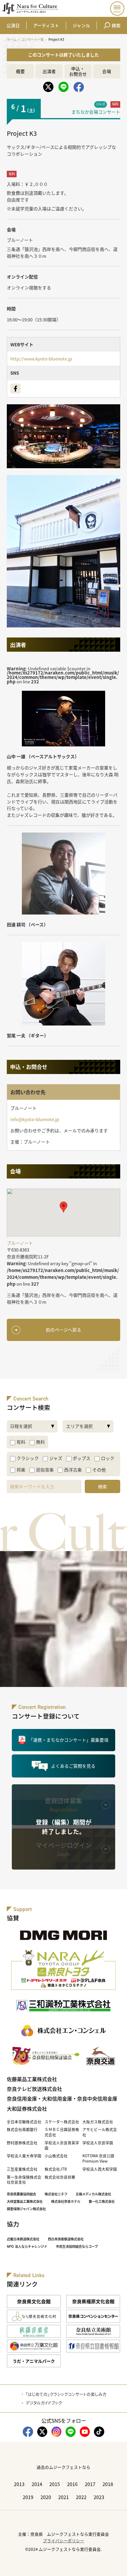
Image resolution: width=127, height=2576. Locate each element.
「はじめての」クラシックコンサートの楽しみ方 (66, 2394)
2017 (90, 2484)
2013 (19, 2484)
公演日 (13, 25)
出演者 (49, 71)
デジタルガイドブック (44, 2403)
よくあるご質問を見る (73, 1766)
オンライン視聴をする (29, 288)
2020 (46, 2497)
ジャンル (81, 25)
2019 (28, 2497)
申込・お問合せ (78, 71)
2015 (55, 2484)
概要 (20, 71)
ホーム (12, 39)
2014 (37, 2484)
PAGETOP (118, 2567)
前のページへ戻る (63, 1330)
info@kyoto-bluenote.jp (35, 1119)
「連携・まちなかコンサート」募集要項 (69, 1740)
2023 (99, 2497)
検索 (116, 25)
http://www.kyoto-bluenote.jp (41, 359)
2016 (72, 2484)
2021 (63, 2497)
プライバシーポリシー (63, 2540)
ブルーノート (20, 240)
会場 (107, 71)
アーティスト (46, 25)
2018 (108, 2484)
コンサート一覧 (32, 39)
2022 (81, 2497)
